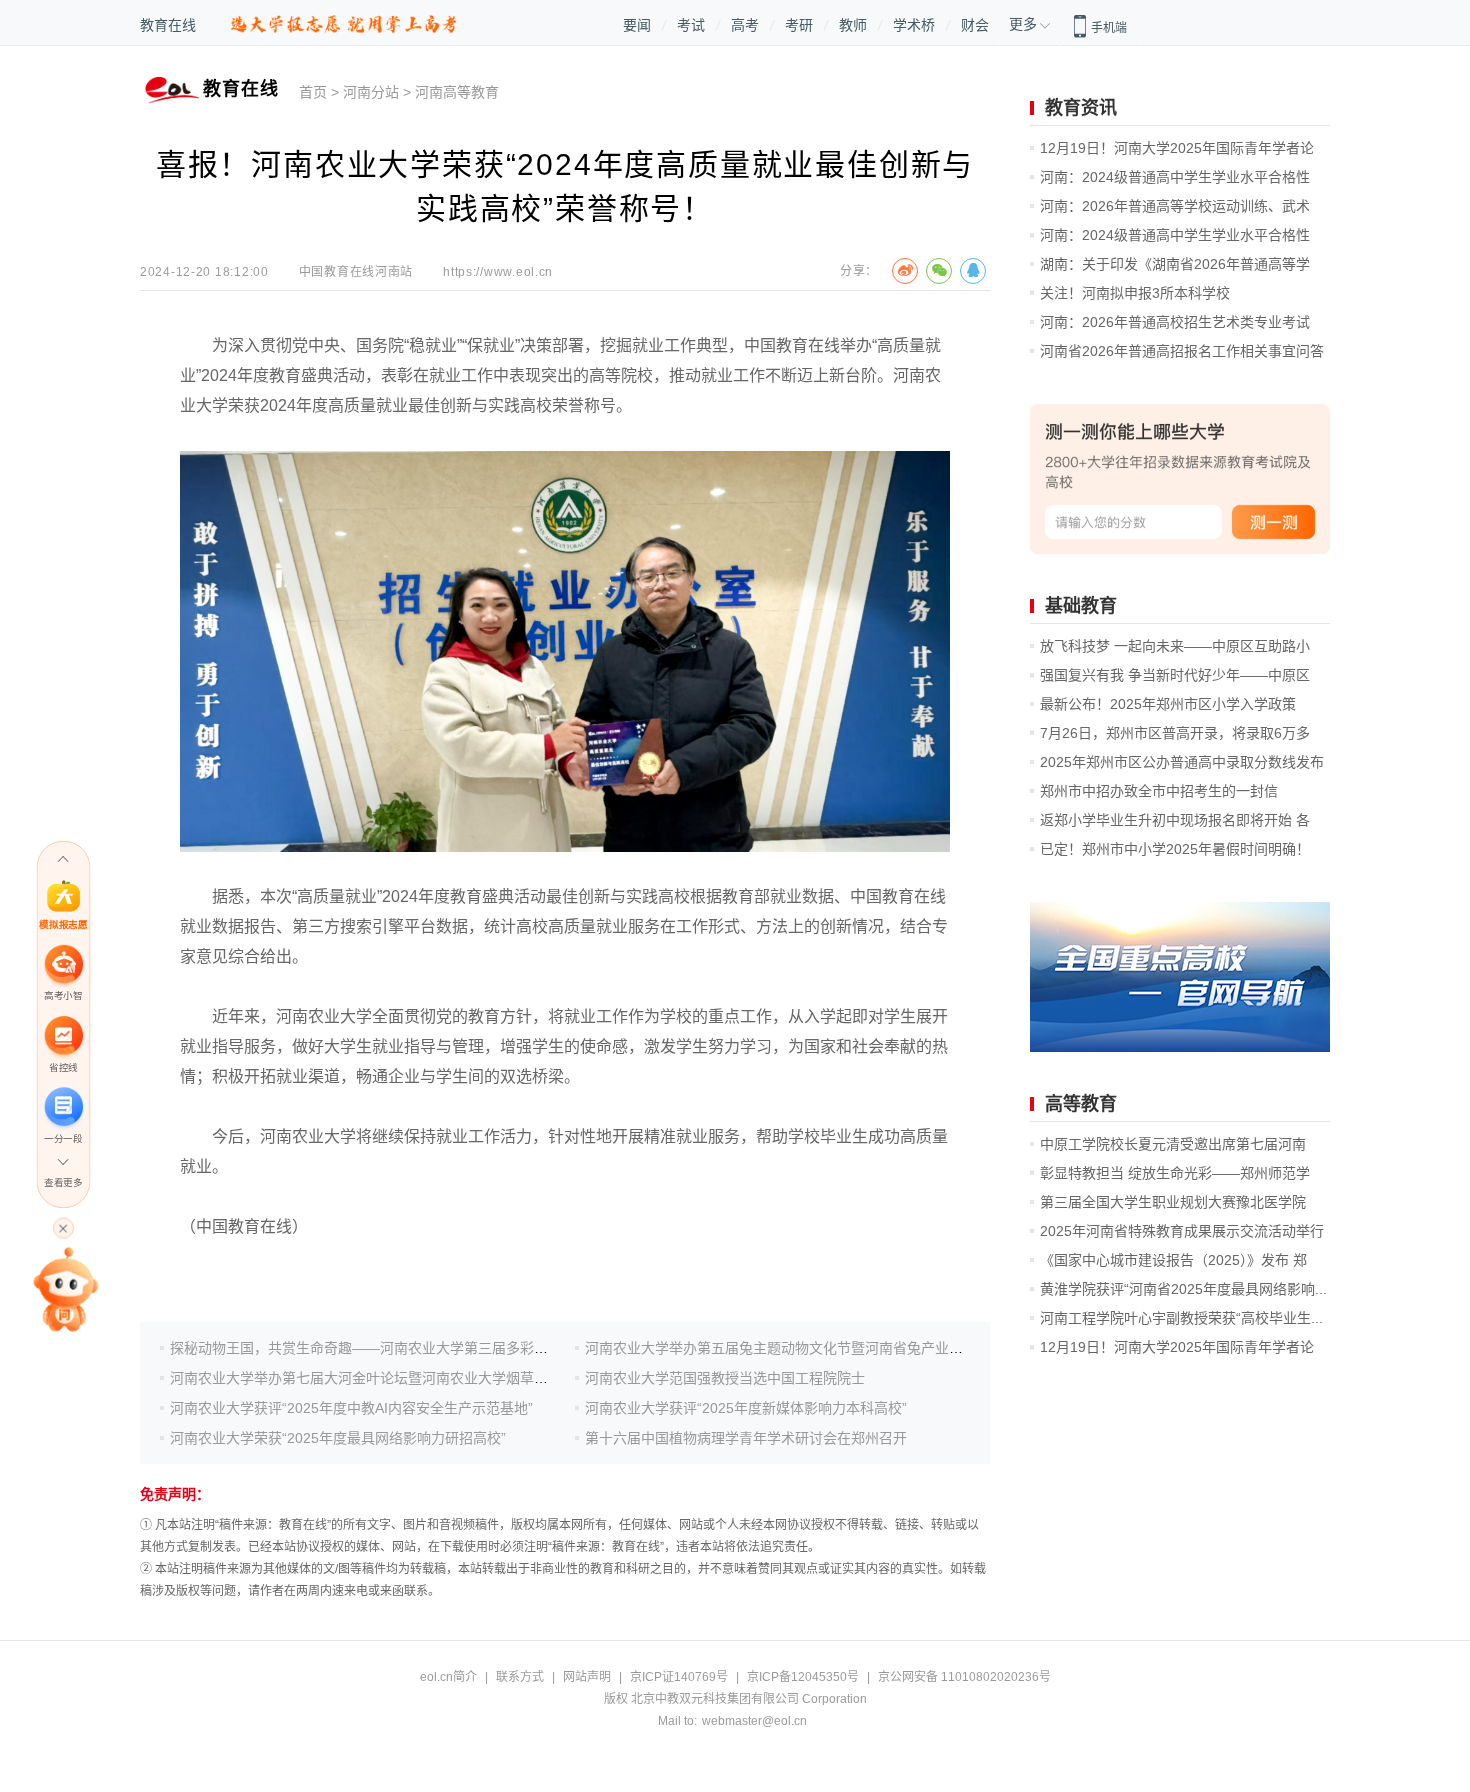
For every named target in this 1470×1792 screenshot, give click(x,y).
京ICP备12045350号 (803, 1677)
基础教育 (1081, 606)
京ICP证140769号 (679, 1677)
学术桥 (914, 25)
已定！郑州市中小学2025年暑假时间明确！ (1175, 849)
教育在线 (168, 25)
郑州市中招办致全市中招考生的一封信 (1159, 791)
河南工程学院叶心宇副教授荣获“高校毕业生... (1181, 1318)
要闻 (637, 25)
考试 (691, 25)
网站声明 (587, 1677)
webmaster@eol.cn (754, 1721)
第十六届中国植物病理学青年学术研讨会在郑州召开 (746, 1438)
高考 (745, 25)
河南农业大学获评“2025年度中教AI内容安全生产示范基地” (351, 1408)
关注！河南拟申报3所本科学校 (1135, 293)
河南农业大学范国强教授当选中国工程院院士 (725, 1378)
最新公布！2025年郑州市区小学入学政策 (1168, 704)
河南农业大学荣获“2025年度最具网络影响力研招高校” (338, 1438)
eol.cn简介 (448, 1677)
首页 (313, 92)
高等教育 (1081, 1104)
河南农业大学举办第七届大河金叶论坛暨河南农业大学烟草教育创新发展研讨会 (415, 1378)
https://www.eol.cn (498, 272)
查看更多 (63, 1182)
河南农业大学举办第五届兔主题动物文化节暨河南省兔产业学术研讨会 (802, 1348)
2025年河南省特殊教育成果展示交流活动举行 (1182, 1231)
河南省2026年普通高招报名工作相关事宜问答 (1182, 351)
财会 (975, 25)
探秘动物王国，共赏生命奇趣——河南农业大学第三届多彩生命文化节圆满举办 (415, 1348)
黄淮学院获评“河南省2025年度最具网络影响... (1183, 1289)
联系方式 (520, 1677)
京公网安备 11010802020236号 (964, 1677)
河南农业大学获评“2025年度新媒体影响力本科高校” (746, 1408)
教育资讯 (1081, 108)
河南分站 (371, 92)
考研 (799, 25)
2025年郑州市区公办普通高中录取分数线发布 (1182, 762)
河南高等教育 (457, 92)
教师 (853, 25)
